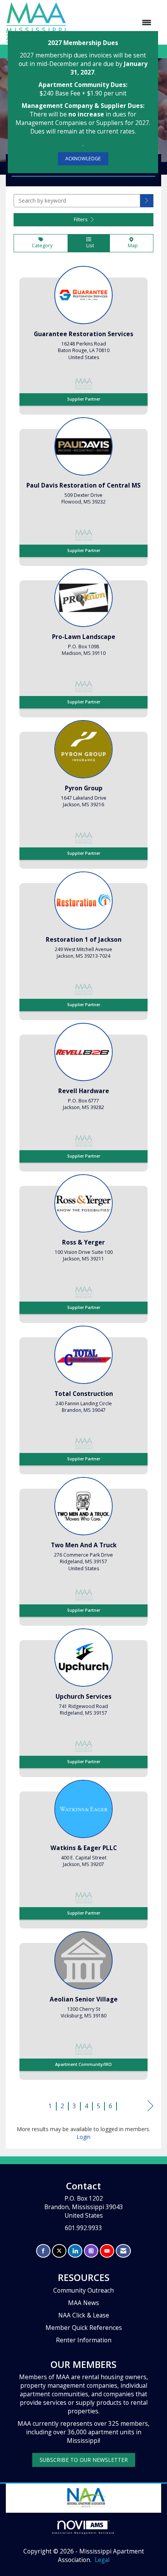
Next (150, 2113)
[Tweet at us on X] (59, 2251)
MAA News (83, 2303)
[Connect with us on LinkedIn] (75, 2251)
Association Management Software (84, 2533)
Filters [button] (81, 220)
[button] (147, 201)
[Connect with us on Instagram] (91, 2251)
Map (132, 246)
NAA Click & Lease (84, 2315)
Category (41, 246)
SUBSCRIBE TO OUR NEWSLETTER (84, 2460)
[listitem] (83, 338)
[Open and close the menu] (113, 23)
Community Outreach (83, 2290)
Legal (102, 2560)
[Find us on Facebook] (43, 2251)
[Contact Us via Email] (123, 2251)
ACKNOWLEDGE (83, 159)
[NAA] (86, 2497)
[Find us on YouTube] (107, 2251)
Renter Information (84, 2340)
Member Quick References (84, 2328)
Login (83, 2137)
